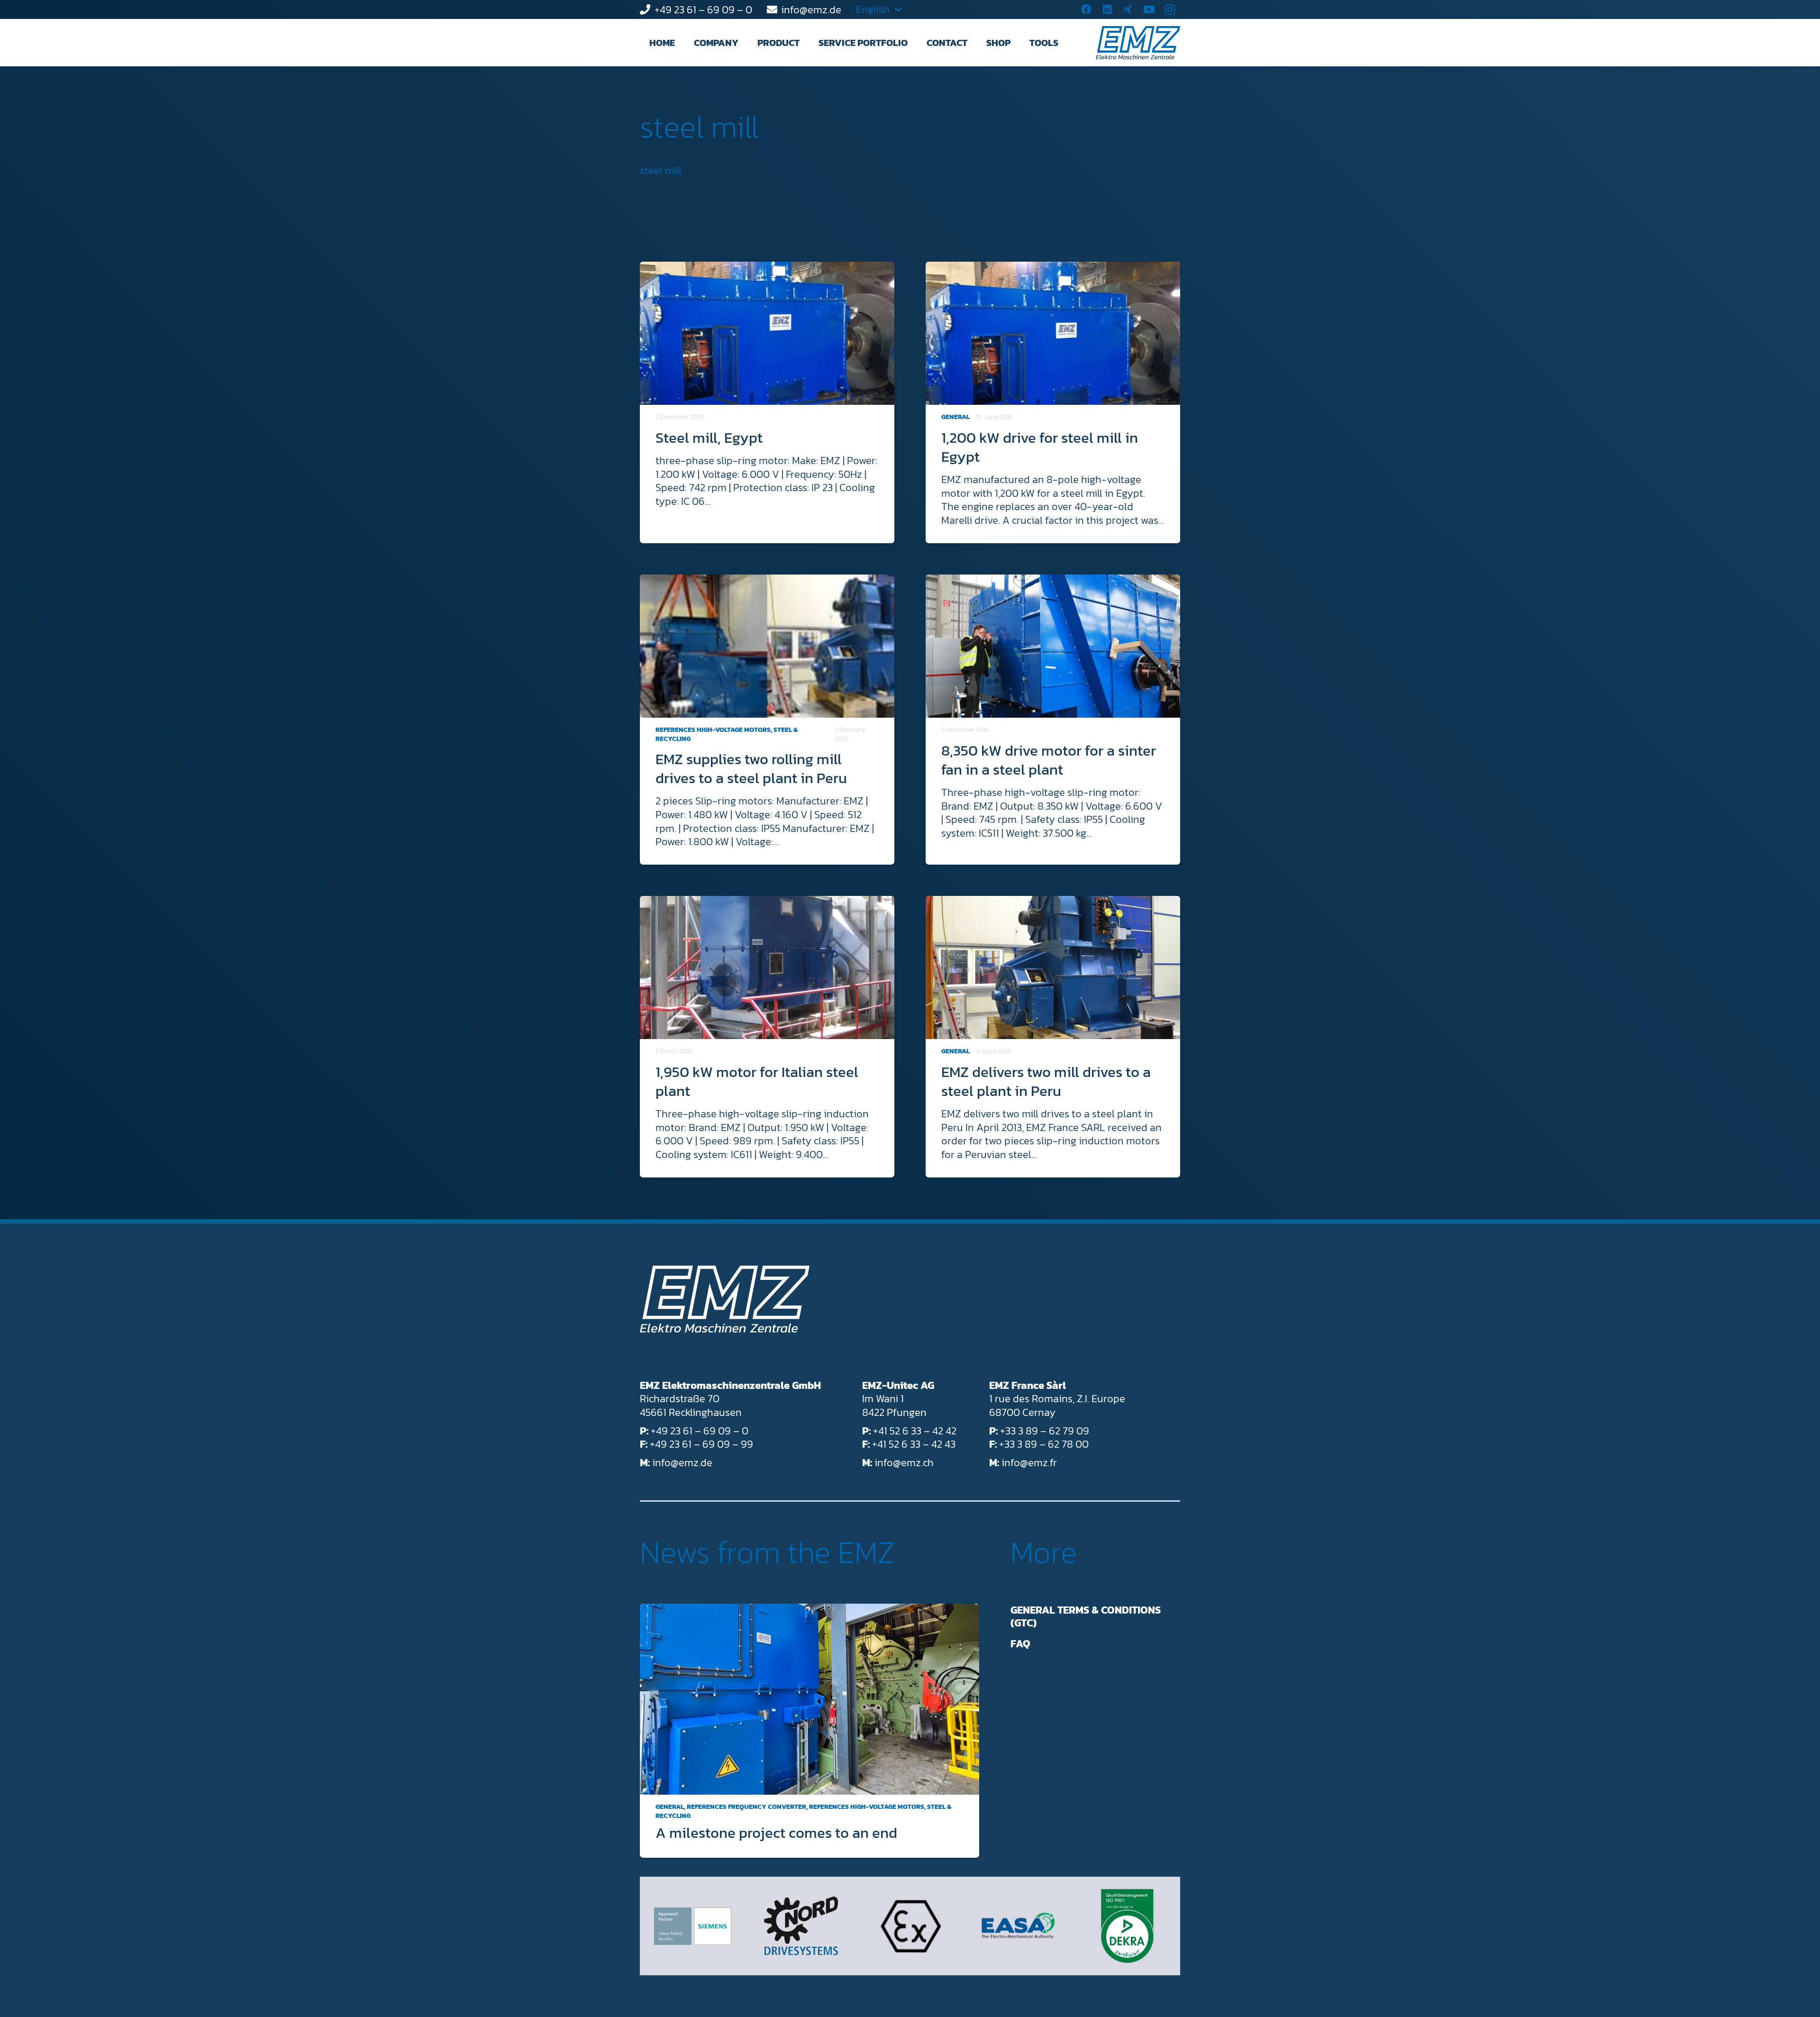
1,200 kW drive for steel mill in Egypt (1040, 447)
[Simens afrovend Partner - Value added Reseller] (693, 1926)
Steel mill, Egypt (709, 438)
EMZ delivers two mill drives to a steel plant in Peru (1046, 1081)
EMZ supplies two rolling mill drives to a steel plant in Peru (751, 768)
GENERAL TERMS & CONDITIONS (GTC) (1086, 1617)
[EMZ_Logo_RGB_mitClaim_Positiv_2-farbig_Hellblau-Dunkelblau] (1138, 43)
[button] (747, 43)
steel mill (699, 127)
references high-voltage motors (713, 730)
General (955, 417)
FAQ (1020, 1644)
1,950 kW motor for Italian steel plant (757, 1081)
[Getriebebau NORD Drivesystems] (801, 1926)
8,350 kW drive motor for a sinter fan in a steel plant (1049, 760)
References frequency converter (746, 1807)
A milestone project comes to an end (776, 1833)
